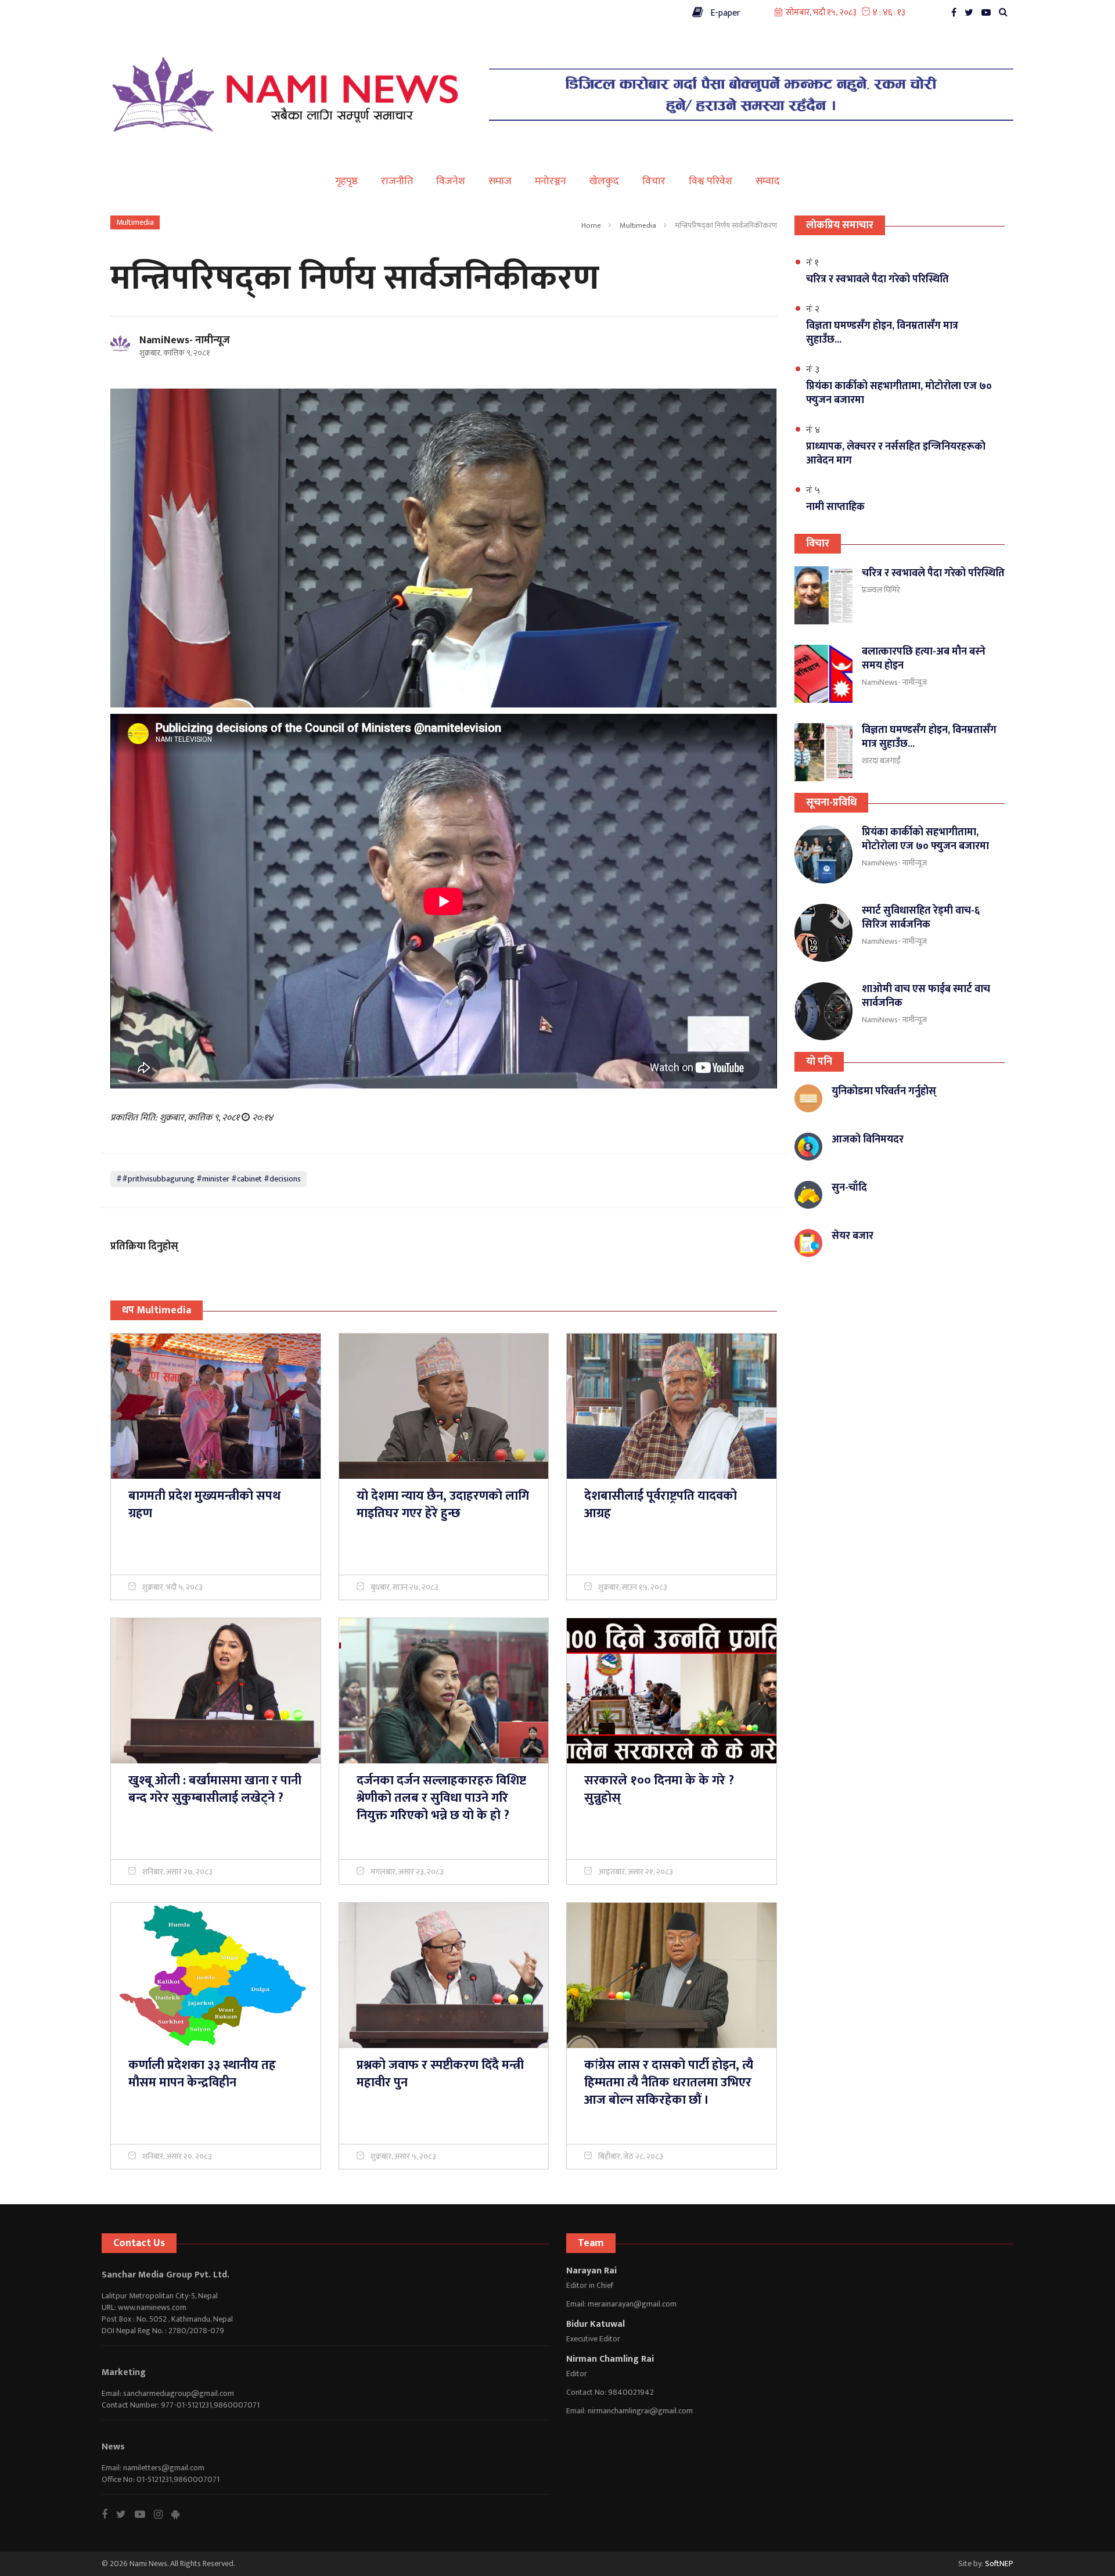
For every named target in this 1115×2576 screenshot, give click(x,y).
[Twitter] (972, 15)
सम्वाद (768, 181)
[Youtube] (144, 2514)
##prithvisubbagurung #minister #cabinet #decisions (208, 1179)
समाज (500, 181)
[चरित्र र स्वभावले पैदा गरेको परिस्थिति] (823, 595)
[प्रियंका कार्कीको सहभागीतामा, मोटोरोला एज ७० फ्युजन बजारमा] (823, 854)
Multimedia (638, 225)
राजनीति (397, 181)
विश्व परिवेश (711, 181)
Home (591, 225)
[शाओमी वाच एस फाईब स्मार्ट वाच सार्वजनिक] (823, 1011)
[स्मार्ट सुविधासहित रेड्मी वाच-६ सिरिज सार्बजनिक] (823, 933)
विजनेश (451, 181)
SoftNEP (999, 2564)
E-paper (722, 13)
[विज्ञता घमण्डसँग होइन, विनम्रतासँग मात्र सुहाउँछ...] (823, 752)
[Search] (1006, 15)
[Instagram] (163, 2514)
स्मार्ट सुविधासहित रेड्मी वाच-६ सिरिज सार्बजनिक (921, 918)
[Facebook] (957, 15)
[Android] (180, 2514)
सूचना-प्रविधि (831, 803)
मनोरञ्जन (551, 181)
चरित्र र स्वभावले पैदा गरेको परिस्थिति (933, 573)
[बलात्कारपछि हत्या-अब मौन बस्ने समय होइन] (823, 674)
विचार (654, 181)
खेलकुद (604, 181)
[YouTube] (989, 15)
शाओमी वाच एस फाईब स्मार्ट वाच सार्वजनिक (926, 996)
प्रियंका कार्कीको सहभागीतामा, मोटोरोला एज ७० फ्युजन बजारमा (925, 839)
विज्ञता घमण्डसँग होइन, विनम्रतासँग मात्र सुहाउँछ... (929, 737)
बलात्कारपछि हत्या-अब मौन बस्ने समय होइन (924, 659)
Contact (122, 11)
